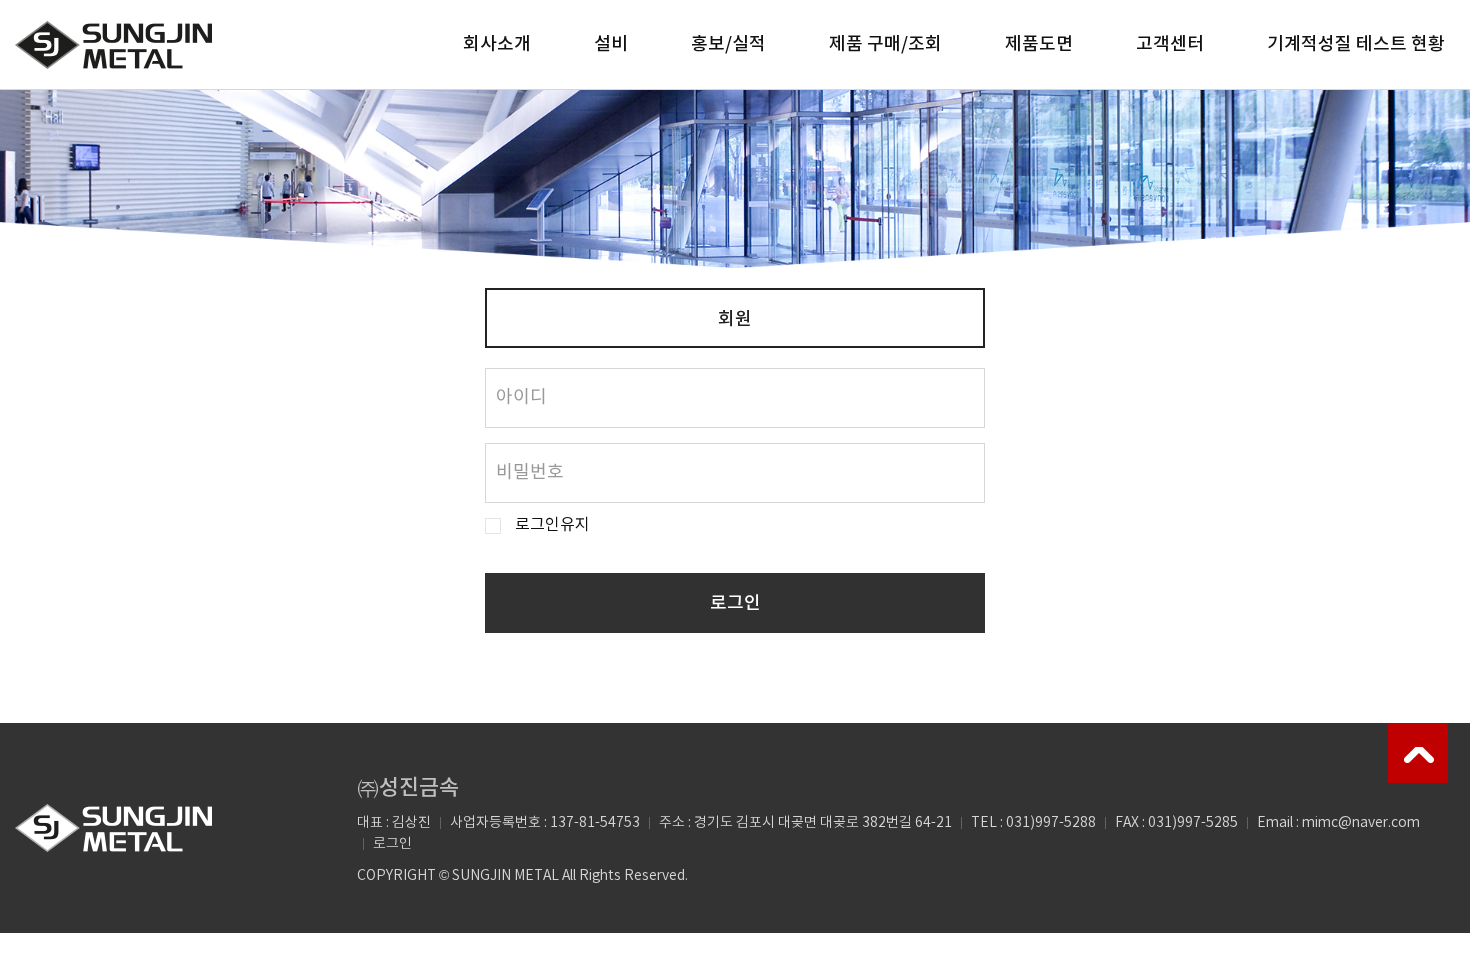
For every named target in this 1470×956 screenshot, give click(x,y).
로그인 (735, 603)
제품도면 (1039, 44)
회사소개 (497, 44)
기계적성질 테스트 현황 (1356, 44)
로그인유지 (552, 525)
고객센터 (1170, 44)
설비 (611, 44)
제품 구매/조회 (885, 44)
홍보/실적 (728, 44)
